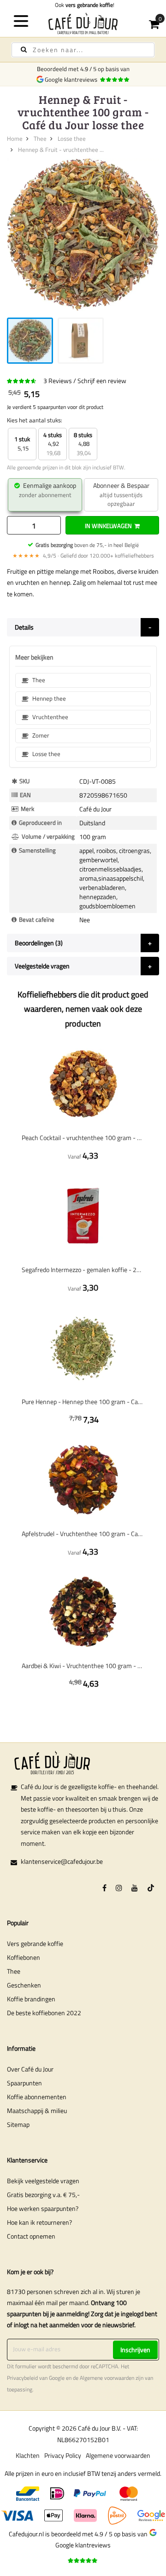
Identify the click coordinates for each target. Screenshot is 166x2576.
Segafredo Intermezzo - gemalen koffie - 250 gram (83, 1270)
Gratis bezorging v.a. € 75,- (43, 2195)
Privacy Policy (63, 2455)
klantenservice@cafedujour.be (62, 1861)
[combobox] (83, 50)
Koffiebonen (24, 1957)
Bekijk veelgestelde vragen (43, 2181)
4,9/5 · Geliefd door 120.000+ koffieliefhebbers (83, 555)
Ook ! (83, 5)
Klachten (28, 2455)
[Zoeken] (24, 50)
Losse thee (72, 138)
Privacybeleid (22, 2378)
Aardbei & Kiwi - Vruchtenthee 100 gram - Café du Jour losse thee (83, 1666)
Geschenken (24, 1985)
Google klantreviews (72, 79)
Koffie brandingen (31, 1999)
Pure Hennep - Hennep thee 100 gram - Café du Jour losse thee (83, 1402)
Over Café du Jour (30, 2069)
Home (15, 138)
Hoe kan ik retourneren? (39, 2222)
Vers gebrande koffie (35, 1943)
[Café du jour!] (83, 23)
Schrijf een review (102, 381)
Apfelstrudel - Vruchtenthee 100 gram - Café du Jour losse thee (83, 1534)
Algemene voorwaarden (107, 2378)
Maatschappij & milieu (37, 2111)
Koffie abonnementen (37, 2097)
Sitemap (18, 2124)
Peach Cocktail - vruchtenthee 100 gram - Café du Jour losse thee (83, 1138)
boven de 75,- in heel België (87, 545)
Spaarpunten (24, 2083)
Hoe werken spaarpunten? (43, 2208)
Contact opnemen (31, 2236)
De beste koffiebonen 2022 (44, 2013)
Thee (40, 138)
